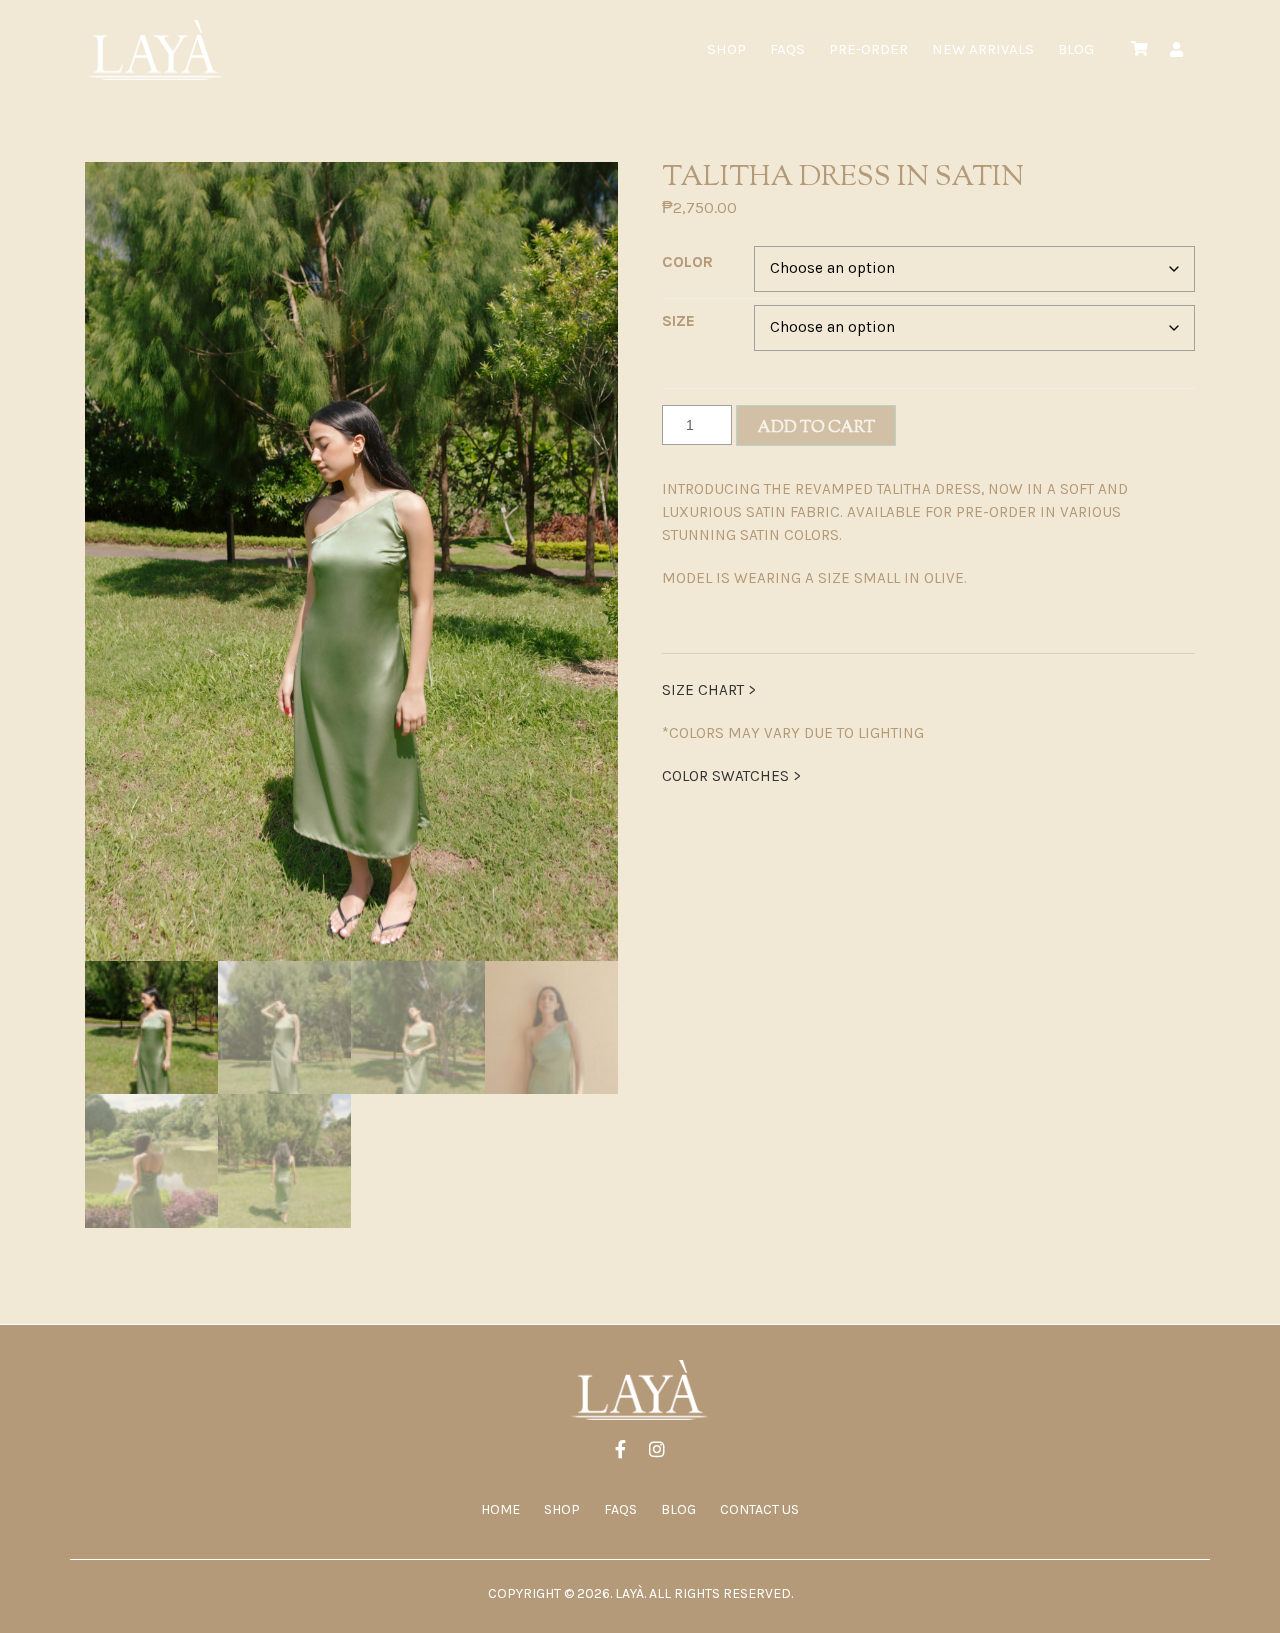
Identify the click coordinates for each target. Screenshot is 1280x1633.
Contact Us (759, 1509)
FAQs (787, 49)
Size (678, 320)
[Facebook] (620, 1451)
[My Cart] (1139, 50)
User (1176, 50)
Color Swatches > (731, 776)
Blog (1076, 49)
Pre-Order (868, 49)
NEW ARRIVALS (983, 49)
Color (687, 261)
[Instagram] (657, 1451)
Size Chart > (709, 690)
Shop (726, 49)
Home (500, 1509)
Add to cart (816, 428)
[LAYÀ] (155, 50)
